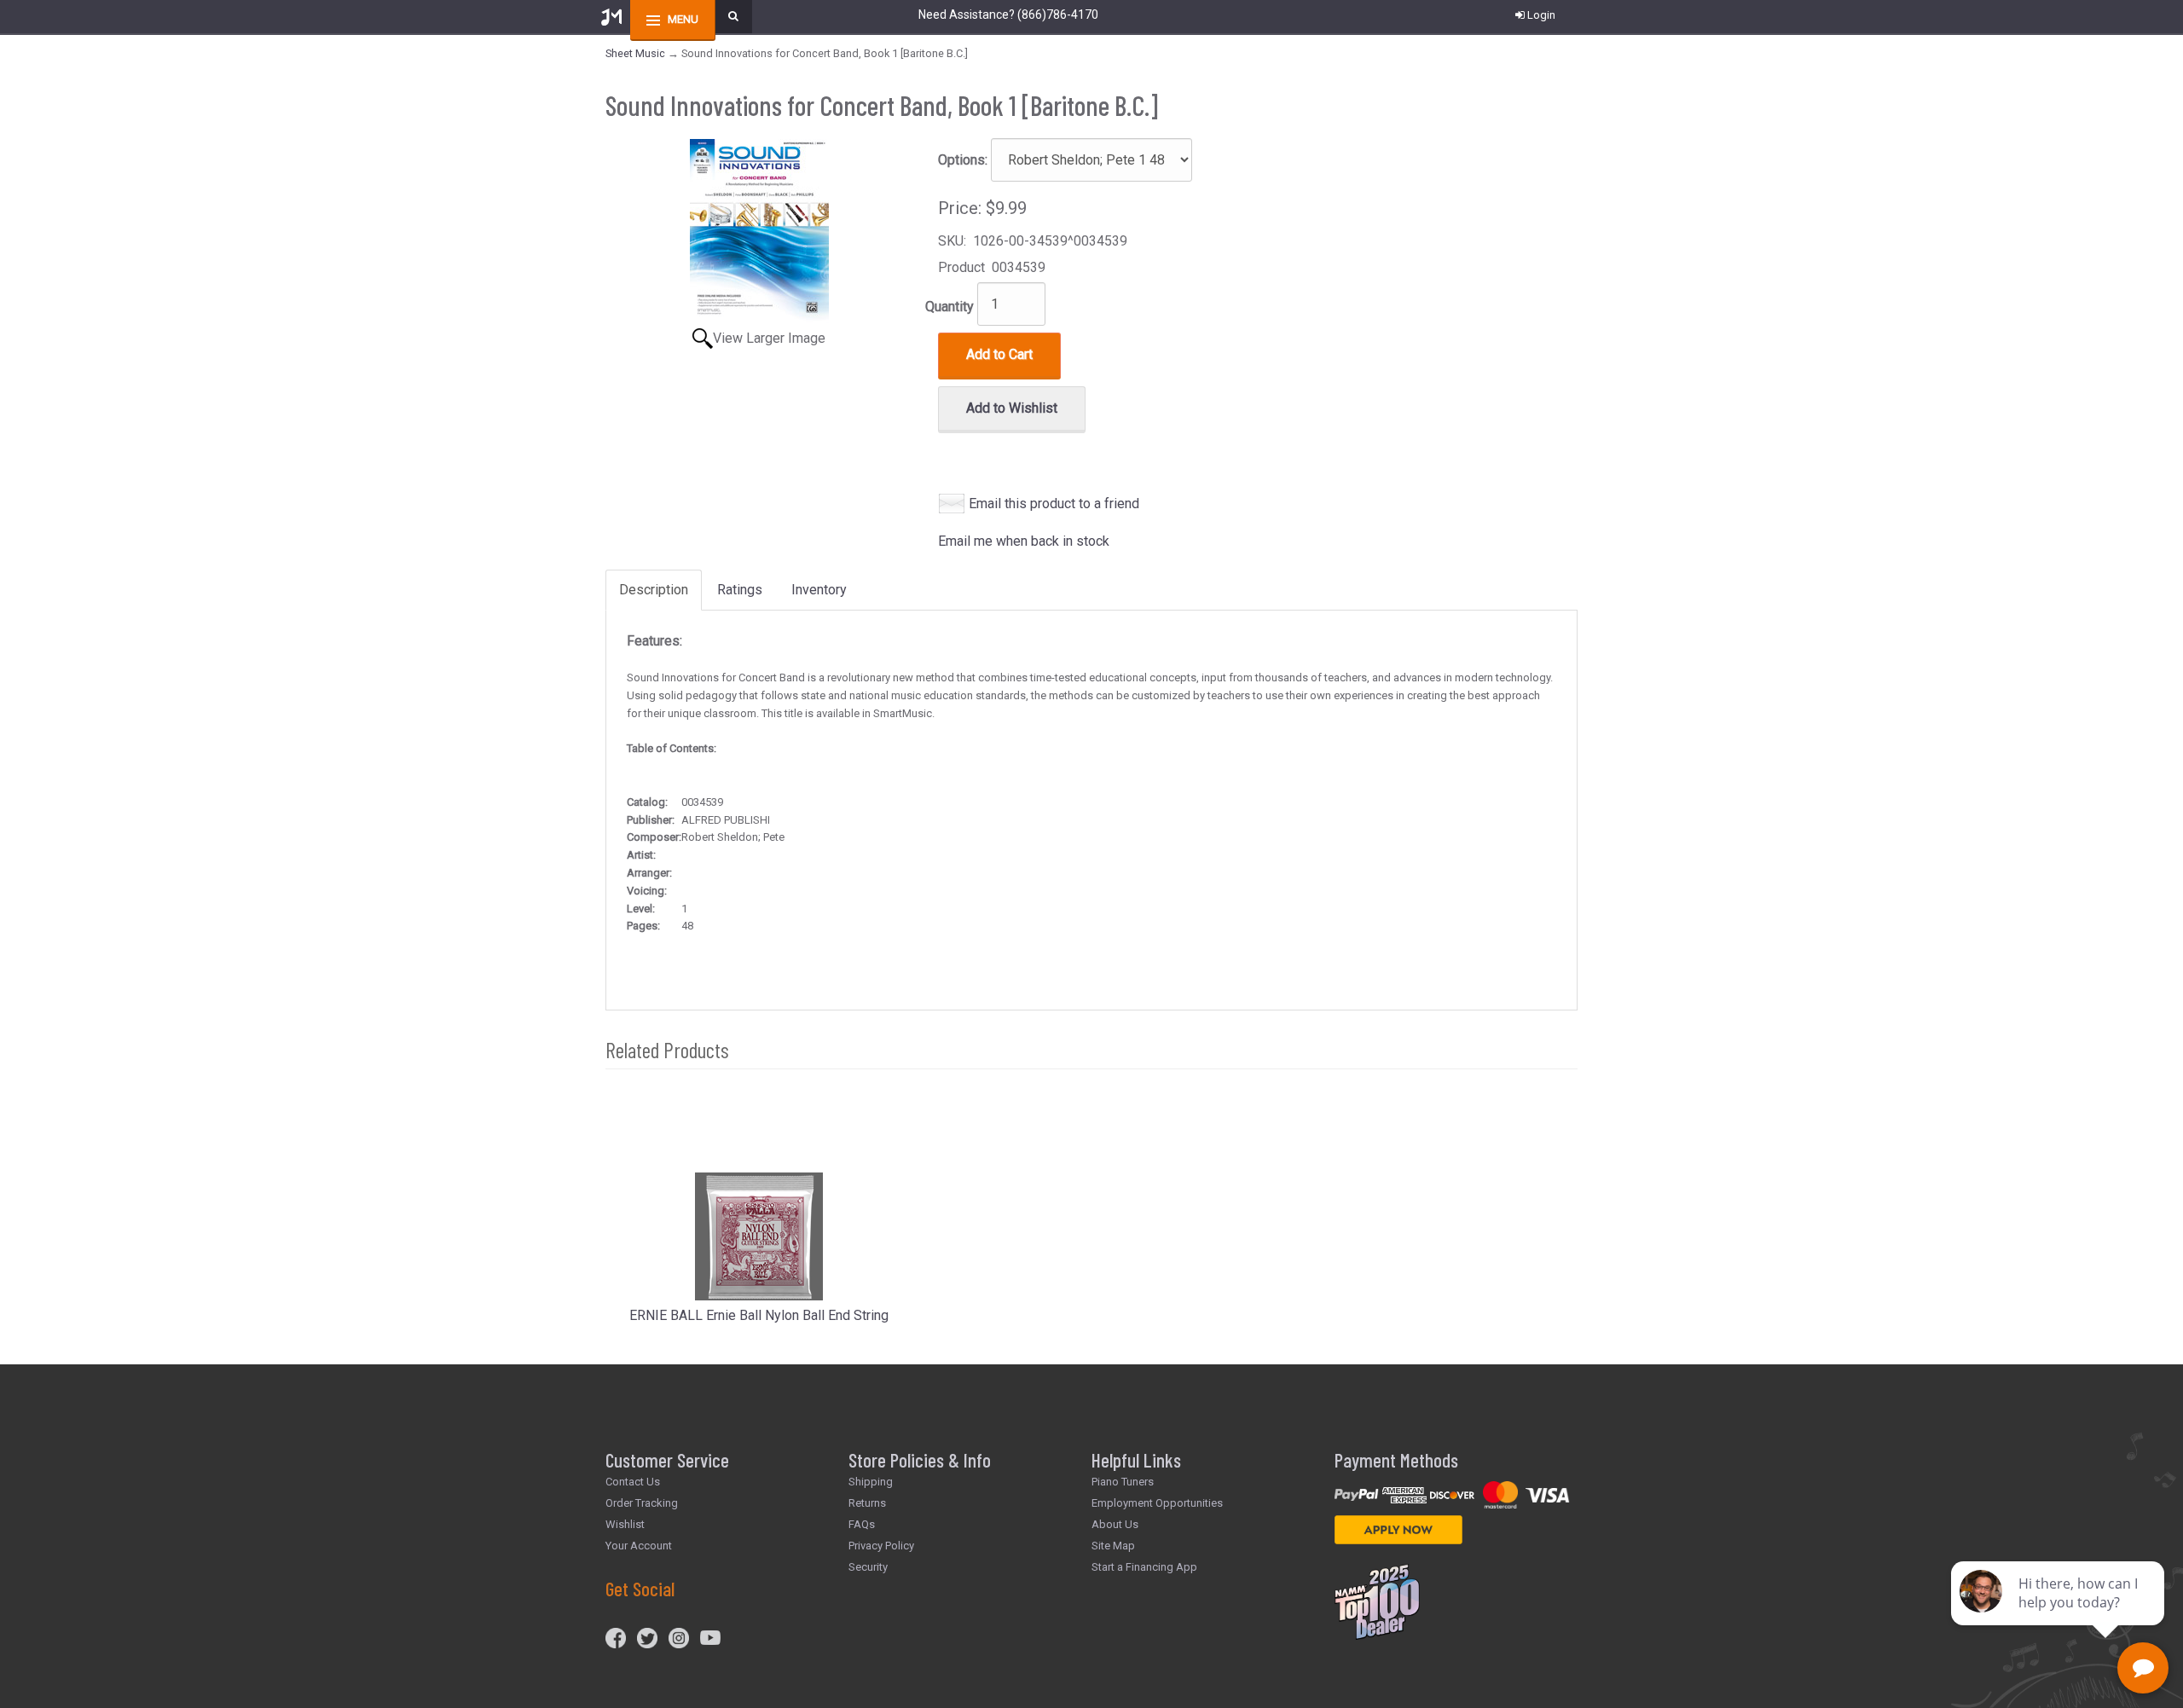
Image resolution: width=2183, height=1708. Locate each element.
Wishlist (625, 1524)
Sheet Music (635, 53)
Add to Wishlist (1012, 408)
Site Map (1113, 1546)
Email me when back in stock (1024, 541)
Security (868, 1567)
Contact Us (633, 1482)
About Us (1115, 1524)
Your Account (639, 1546)
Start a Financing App (1144, 1567)
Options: (963, 160)
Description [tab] (654, 590)
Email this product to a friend (1054, 504)
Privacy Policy (881, 1546)
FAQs (862, 1524)
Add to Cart (999, 354)
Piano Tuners (1123, 1482)
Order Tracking (642, 1503)
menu (683, 19)
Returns (867, 1503)
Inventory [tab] (819, 590)
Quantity (950, 307)
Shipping (871, 1482)
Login (1541, 15)
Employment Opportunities (1157, 1503)
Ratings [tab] (740, 590)
